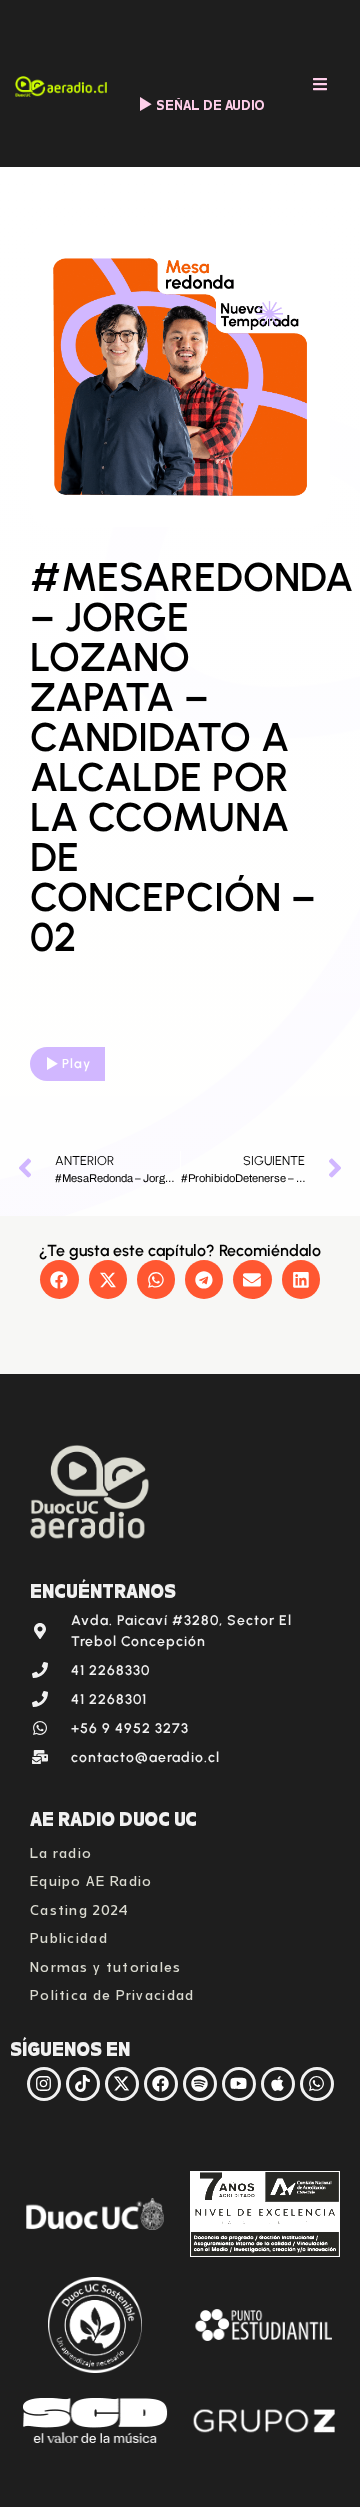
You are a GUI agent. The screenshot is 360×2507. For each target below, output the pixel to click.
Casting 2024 (80, 1907)
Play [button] (76, 1063)
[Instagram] (44, 2084)
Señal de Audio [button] (210, 103)
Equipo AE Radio (91, 1878)
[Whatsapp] (317, 2084)
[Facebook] (161, 2084)
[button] (59, 1279)
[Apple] (278, 2084)
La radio (61, 1850)
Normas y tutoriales (106, 1964)
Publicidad (69, 1935)
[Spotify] (200, 2084)
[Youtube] (239, 2084)
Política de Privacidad (112, 1992)
